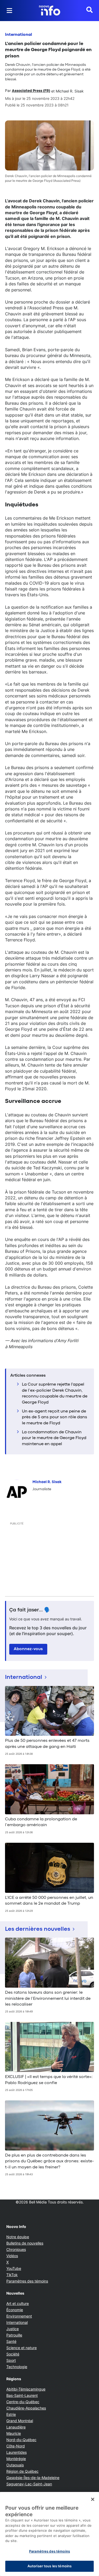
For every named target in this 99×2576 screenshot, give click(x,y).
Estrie (11, 2414)
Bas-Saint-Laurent (22, 2395)
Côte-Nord (16, 2446)
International (18, 35)
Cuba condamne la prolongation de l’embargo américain (41, 1822)
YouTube (14, 2268)
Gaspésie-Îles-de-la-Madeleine (33, 2478)
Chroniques (16, 2249)
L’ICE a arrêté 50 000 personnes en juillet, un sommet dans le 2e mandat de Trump (49, 1901)
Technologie (17, 2367)
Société (13, 2354)
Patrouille (14, 2335)
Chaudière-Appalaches (26, 2408)
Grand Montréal (20, 2421)
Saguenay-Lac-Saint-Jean (29, 2484)
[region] (49, 2534)
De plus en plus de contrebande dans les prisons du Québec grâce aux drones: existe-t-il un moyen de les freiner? (49, 2161)
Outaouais (15, 2465)
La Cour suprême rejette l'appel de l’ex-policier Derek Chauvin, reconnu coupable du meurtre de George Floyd (55, 1393)
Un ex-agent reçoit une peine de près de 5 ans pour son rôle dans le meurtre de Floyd (55, 1417)
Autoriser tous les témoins (49, 2566)
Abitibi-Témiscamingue (26, 2389)
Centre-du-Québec (23, 2402)
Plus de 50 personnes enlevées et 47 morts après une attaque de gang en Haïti (47, 1744)
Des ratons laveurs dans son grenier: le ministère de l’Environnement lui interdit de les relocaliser (48, 1999)
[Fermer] (93, 2499)
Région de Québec (22, 2471)
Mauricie (14, 2433)
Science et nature (22, 2348)
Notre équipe (18, 2237)
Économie (15, 2310)
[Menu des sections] (10, 11)
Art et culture (18, 2303)
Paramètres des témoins (27, 2281)
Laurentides (16, 2452)
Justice (13, 2329)
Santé (11, 2341)
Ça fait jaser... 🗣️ (30, 1610)
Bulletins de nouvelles (25, 2243)
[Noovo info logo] (50, 11)
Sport (11, 2360)
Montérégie (16, 2459)
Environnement (19, 2316)
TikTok (12, 2275)
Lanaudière (16, 2427)
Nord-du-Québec (21, 2440)
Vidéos (12, 2256)
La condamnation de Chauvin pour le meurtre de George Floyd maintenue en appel (54, 1438)
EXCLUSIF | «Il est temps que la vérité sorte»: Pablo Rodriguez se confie (49, 2080)
